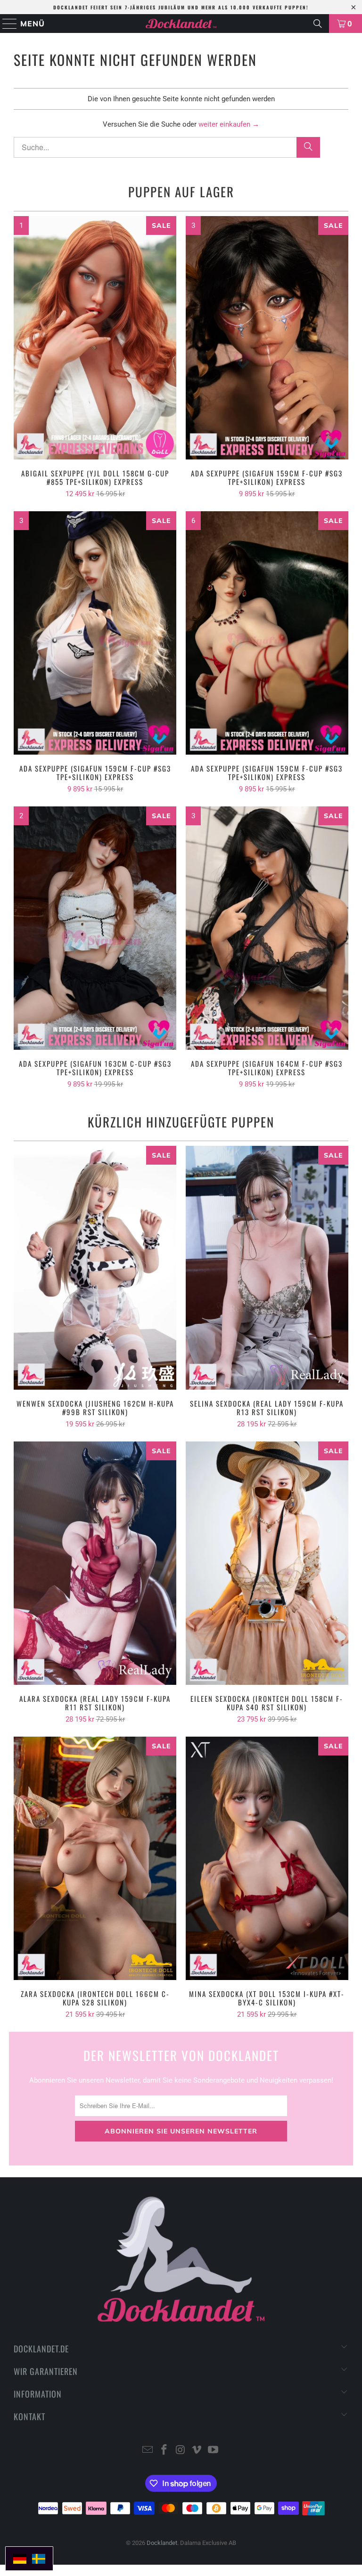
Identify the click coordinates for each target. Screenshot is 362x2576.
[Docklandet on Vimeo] (197, 2451)
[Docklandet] (181, 24)
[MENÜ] (6, 24)
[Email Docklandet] (148, 2451)
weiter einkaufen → (229, 124)
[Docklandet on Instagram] (181, 2451)
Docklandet (162, 2543)
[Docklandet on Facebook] (164, 2451)
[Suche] (318, 24)
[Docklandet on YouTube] (214, 2451)
